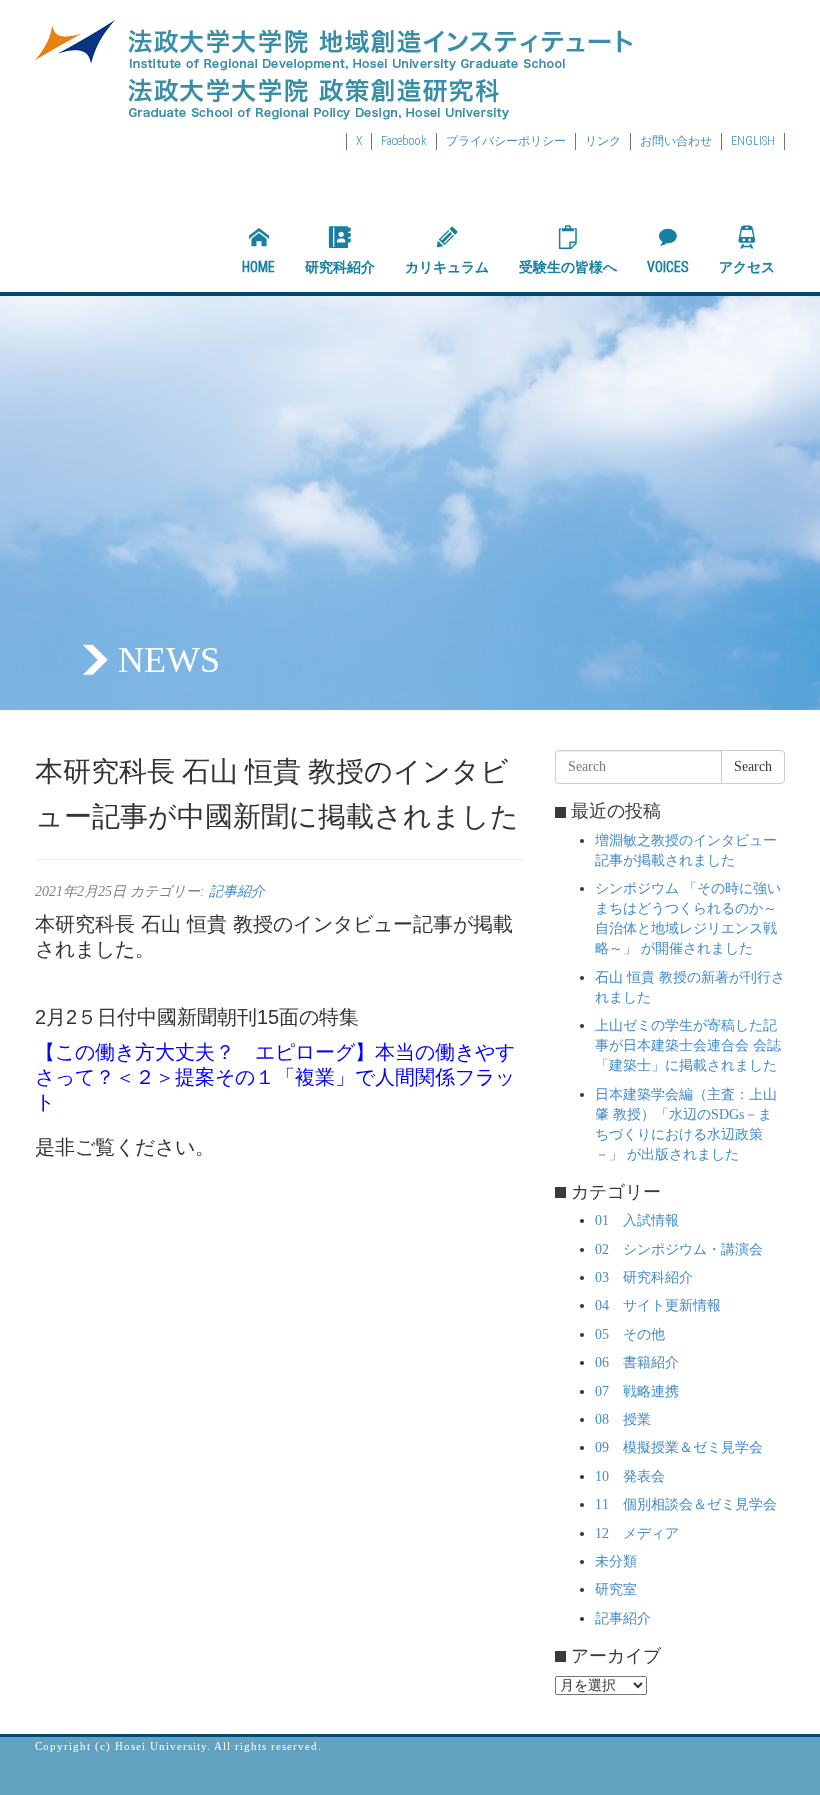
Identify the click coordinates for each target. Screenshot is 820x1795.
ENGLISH (753, 141)
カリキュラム (447, 267)
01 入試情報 (637, 1220)
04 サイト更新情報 (658, 1305)
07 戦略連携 (637, 1391)
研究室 (616, 1589)
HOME (258, 267)
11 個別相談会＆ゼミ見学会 (686, 1504)
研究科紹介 (340, 267)
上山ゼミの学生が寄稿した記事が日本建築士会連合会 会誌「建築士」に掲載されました (688, 1045)
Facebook (404, 141)
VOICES (668, 267)
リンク (603, 141)
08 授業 (623, 1419)
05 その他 (630, 1334)
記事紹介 (237, 891)
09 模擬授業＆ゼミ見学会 (679, 1447)
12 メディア (637, 1533)
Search (753, 766)
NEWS (169, 660)
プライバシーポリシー (506, 141)
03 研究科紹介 (644, 1277)
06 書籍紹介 (637, 1362)
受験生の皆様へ (568, 267)
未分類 (616, 1561)
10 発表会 (630, 1476)
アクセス (747, 267)
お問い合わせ (676, 141)
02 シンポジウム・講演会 (679, 1249)
